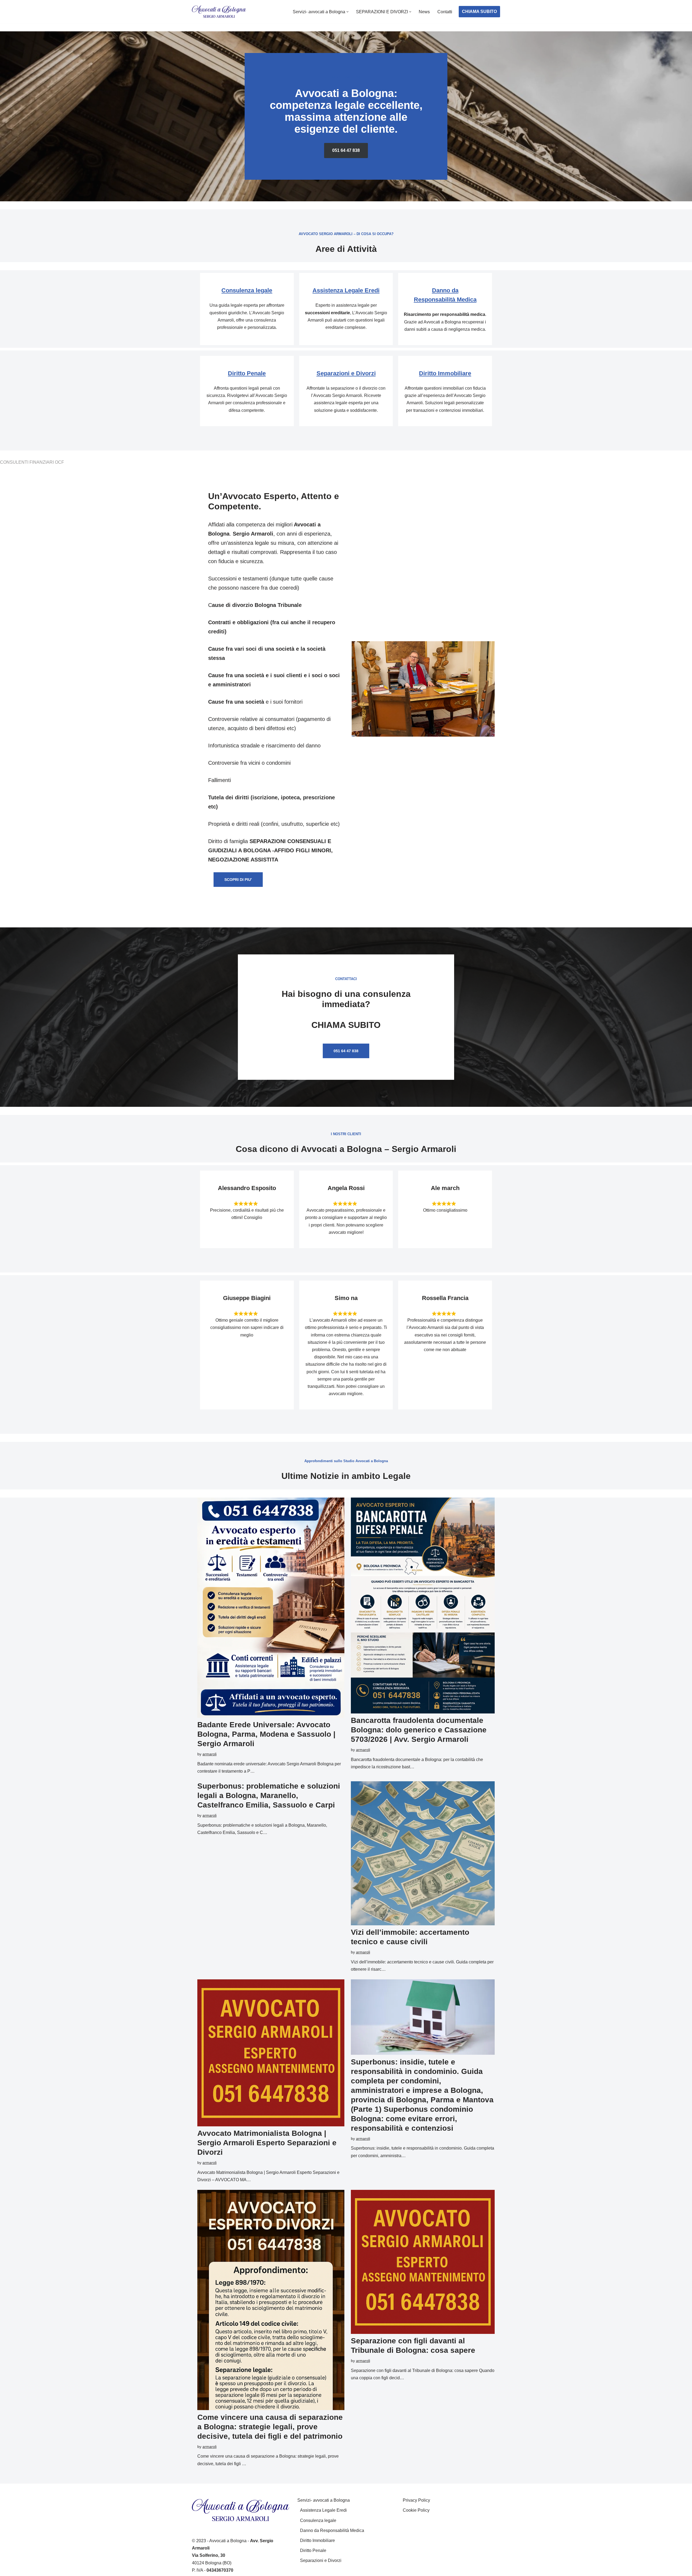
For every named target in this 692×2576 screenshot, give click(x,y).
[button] (347, 12)
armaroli (209, 1754)
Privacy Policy (416, 2500)
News (424, 12)
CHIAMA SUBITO (479, 11)
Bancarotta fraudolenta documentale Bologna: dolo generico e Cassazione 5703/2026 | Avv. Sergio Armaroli (419, 1730)
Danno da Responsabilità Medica (332, 2530)
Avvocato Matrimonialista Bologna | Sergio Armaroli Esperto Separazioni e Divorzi (267, 2143)
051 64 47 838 (346, 150)
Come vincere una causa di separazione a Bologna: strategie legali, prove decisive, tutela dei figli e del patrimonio (270, 2427)
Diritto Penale (247, 373)
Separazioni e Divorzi (346, 373)
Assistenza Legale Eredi (346, 290)
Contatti (445, 12)
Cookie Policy (416, 2510)
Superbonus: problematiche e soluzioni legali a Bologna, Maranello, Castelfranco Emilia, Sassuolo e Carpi (269, 1795)
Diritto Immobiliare (445, 373)
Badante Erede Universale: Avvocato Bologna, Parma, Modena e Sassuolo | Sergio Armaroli (266, 1734)
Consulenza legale (247, 290)
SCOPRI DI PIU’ (238, 880)
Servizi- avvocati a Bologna (324, 2500)
